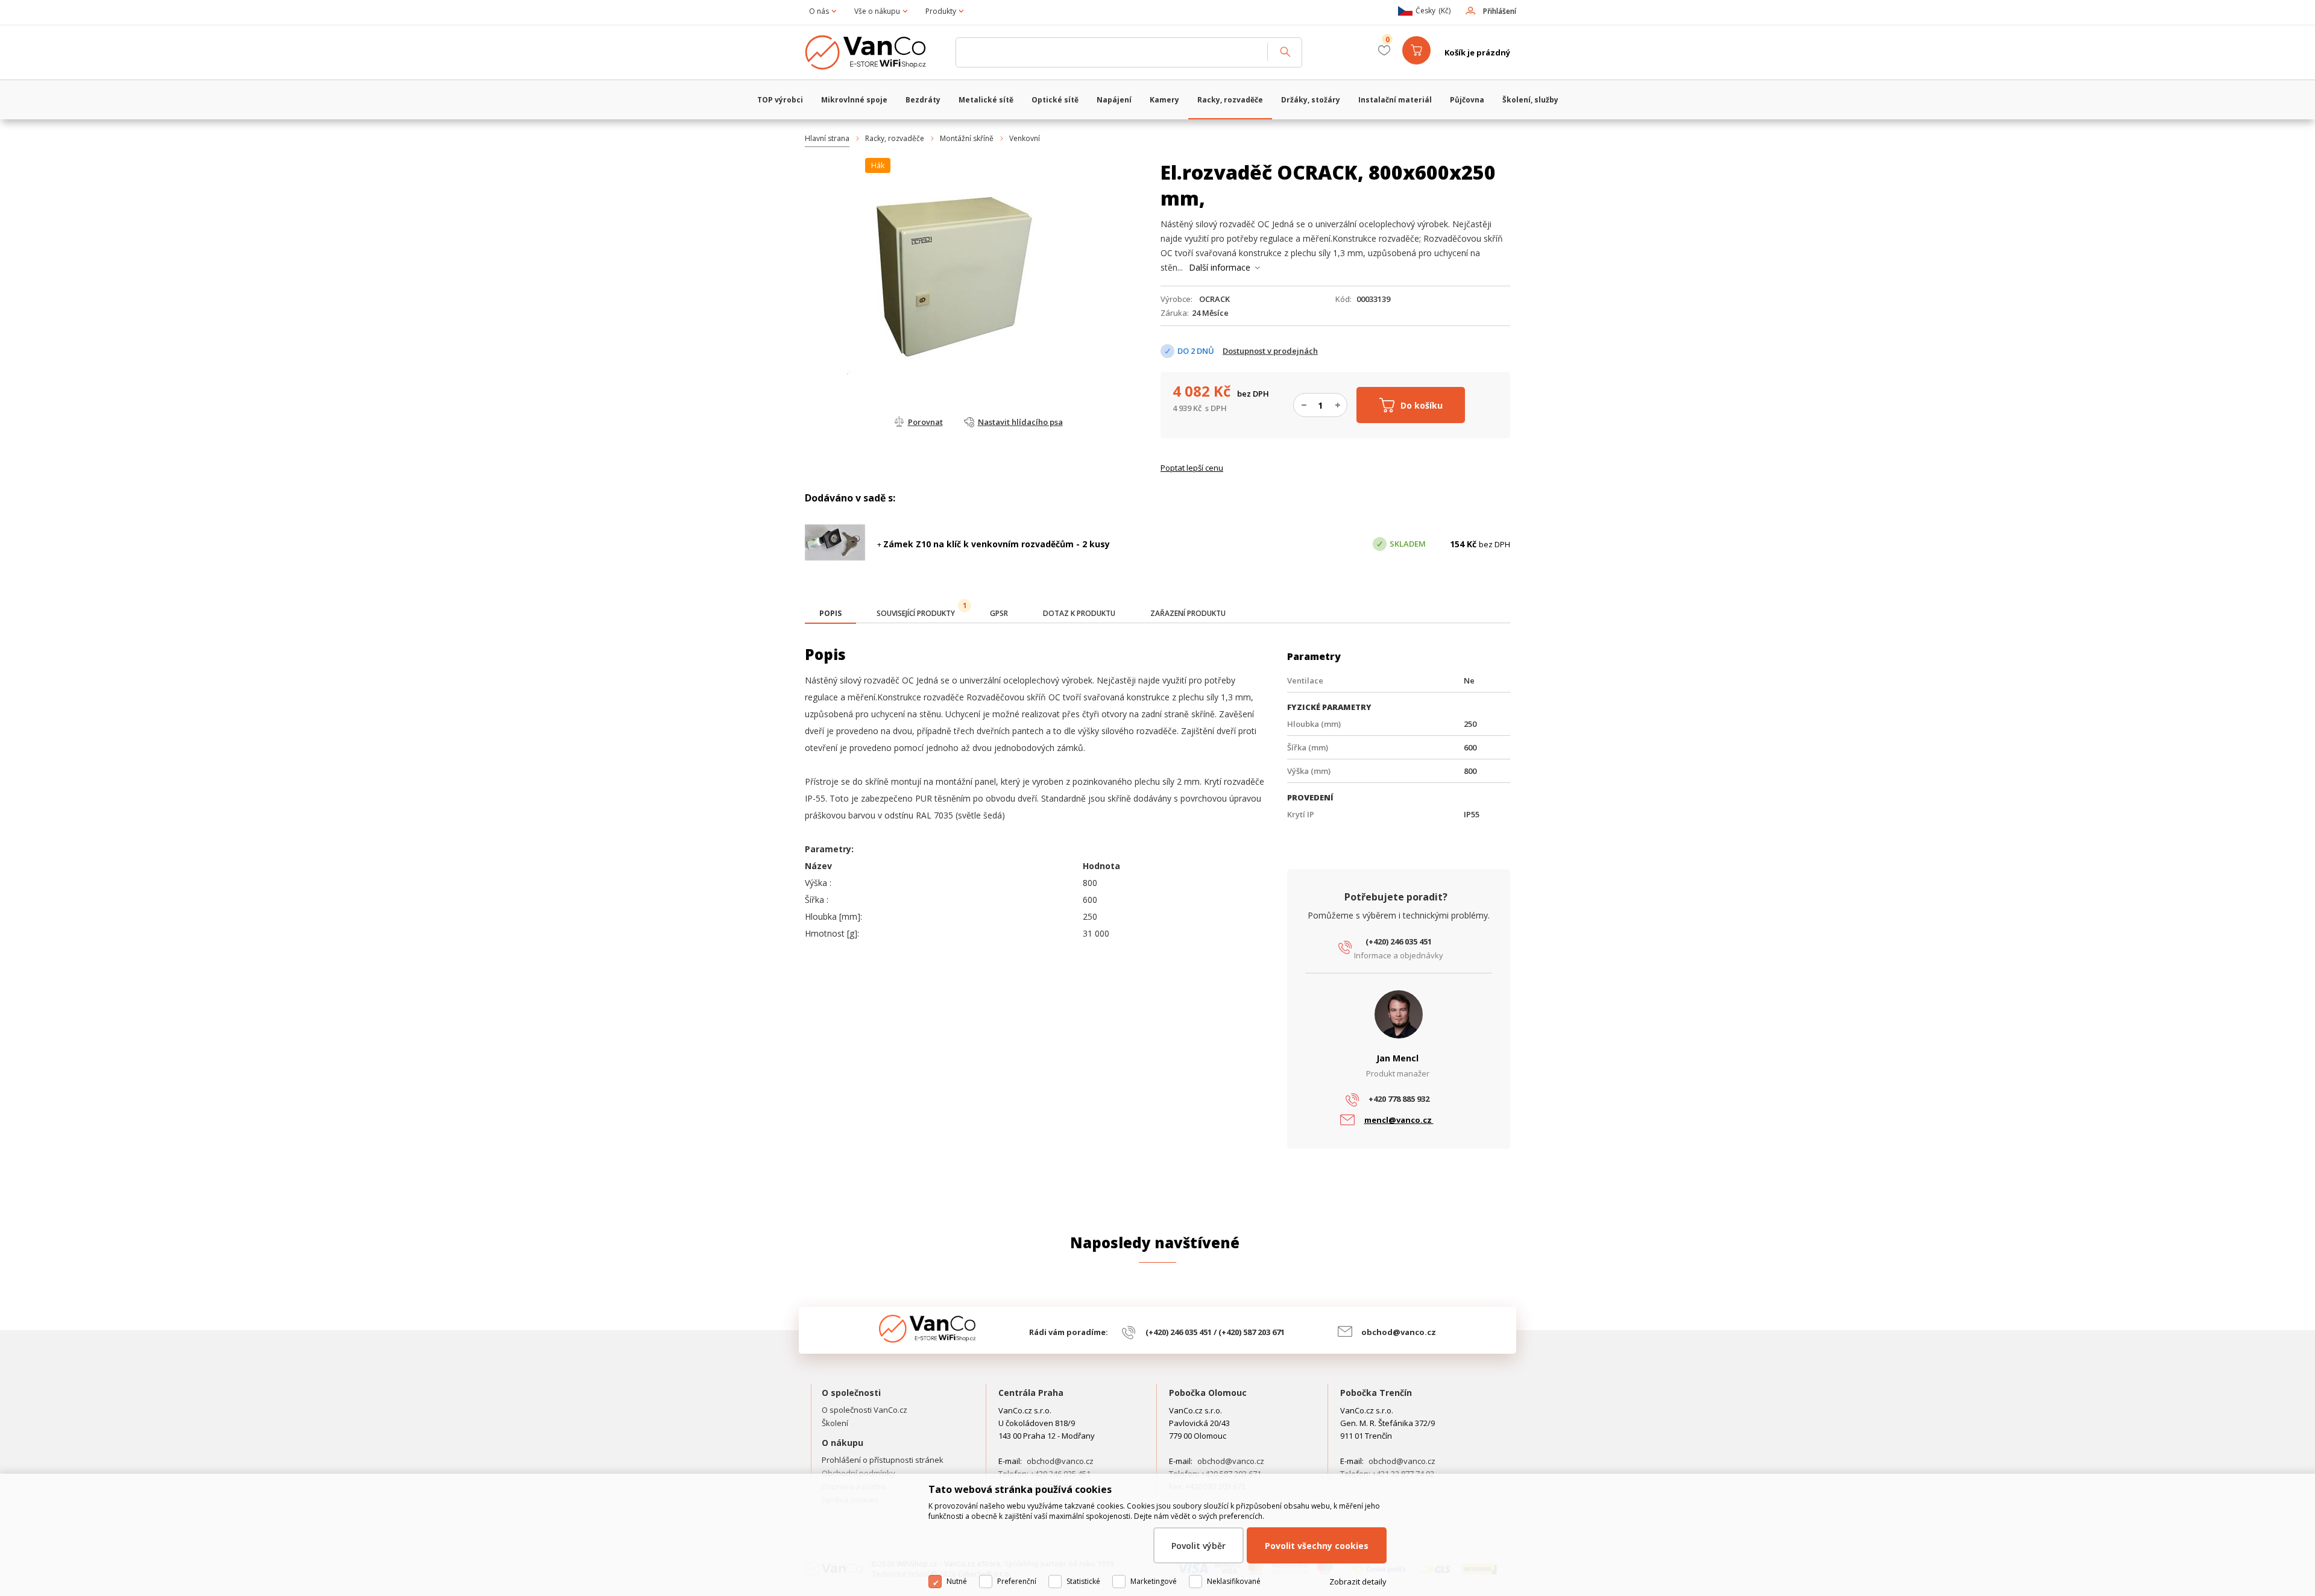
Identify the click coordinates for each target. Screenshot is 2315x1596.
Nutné (957, 1581)
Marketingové (1154, 1581)
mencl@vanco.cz (1399, 1120)
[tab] (830, 614)
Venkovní (1025, 138)
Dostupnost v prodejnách (1270, 351)
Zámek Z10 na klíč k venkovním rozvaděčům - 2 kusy (997, 544)
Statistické (1083, 1581)
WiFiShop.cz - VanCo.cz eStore (874, 52)
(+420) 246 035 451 (1399, 941)
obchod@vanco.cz (1399, 1332)
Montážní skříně (967, 138)
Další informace (1220, 267)
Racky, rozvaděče (895, 138)
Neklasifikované (1234, 1581)
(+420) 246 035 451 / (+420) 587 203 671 (1215, 1332)
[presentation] (830, 614)
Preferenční (1017, 1581)
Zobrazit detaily (1358, 1582)
